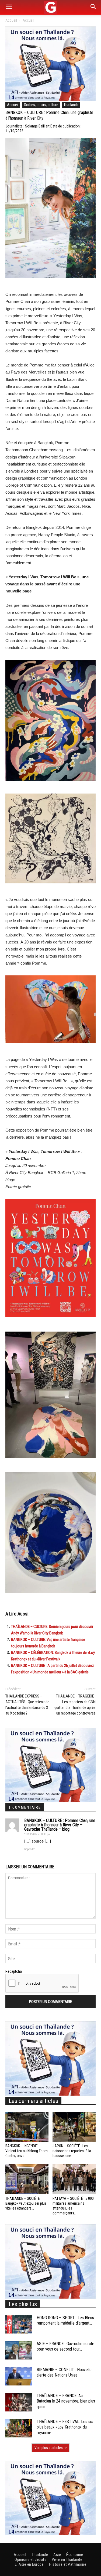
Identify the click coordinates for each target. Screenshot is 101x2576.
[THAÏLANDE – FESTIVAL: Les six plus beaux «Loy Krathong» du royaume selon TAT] (19, 2428)
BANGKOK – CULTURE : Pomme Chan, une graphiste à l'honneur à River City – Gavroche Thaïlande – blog (60, 1825)
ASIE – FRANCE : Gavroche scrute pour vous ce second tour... (65, 2346)
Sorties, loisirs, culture (41, 105)
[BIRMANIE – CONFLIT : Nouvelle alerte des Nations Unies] (19, 2376)
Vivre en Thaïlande (67, 2559)
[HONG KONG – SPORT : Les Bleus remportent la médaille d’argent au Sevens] (19, 2324)
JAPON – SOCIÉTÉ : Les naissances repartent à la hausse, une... (72, 2151)
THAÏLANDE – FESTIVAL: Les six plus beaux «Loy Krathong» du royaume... (65, 2427)
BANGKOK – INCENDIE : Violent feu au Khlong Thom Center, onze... (27, 2151)
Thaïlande (71, 105)
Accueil (11, 20)
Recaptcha (14, 1971)
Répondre (30, 1849)
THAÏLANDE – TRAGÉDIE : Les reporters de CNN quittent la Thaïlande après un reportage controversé (75, 1705)
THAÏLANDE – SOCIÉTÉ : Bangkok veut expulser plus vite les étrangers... (26, 2203)
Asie (57, 2555)
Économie (75, 2555)
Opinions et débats (30, 2559)
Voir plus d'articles (49, 2448)
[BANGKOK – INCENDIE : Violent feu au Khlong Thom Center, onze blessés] (27, 2127)
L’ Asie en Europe (29, 2564)
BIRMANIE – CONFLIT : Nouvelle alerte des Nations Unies (64, 2372)
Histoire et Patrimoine (68, 2564)
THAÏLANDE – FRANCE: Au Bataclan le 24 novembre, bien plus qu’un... (66, 2401)
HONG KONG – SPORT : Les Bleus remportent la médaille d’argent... (65, 2321)
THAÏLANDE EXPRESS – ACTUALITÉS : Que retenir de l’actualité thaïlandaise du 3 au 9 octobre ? (27, 1705)
